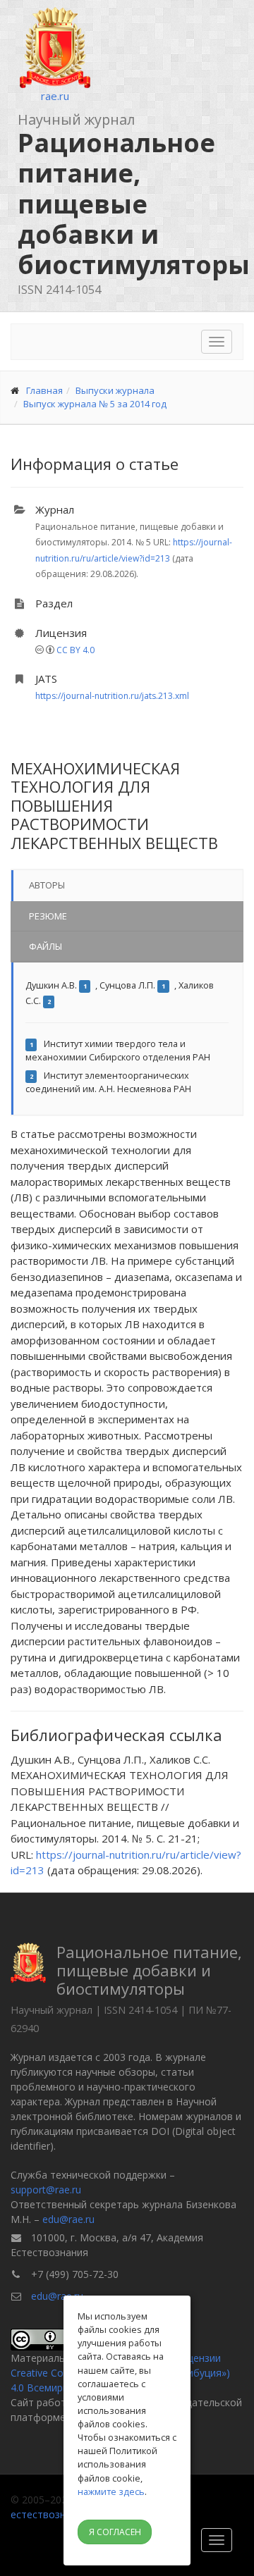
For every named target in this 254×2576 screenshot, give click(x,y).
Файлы (46, 946)
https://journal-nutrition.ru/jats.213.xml (112, 696)
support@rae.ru (46, 2190)
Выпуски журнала (115, 390)
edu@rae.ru (68, 2219)
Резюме (48, 916)
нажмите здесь (111, 2491)
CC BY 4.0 (75, 650)
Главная (44, 390)
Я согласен (115, 2532)
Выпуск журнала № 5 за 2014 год (95, 404)
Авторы (47, 885)
